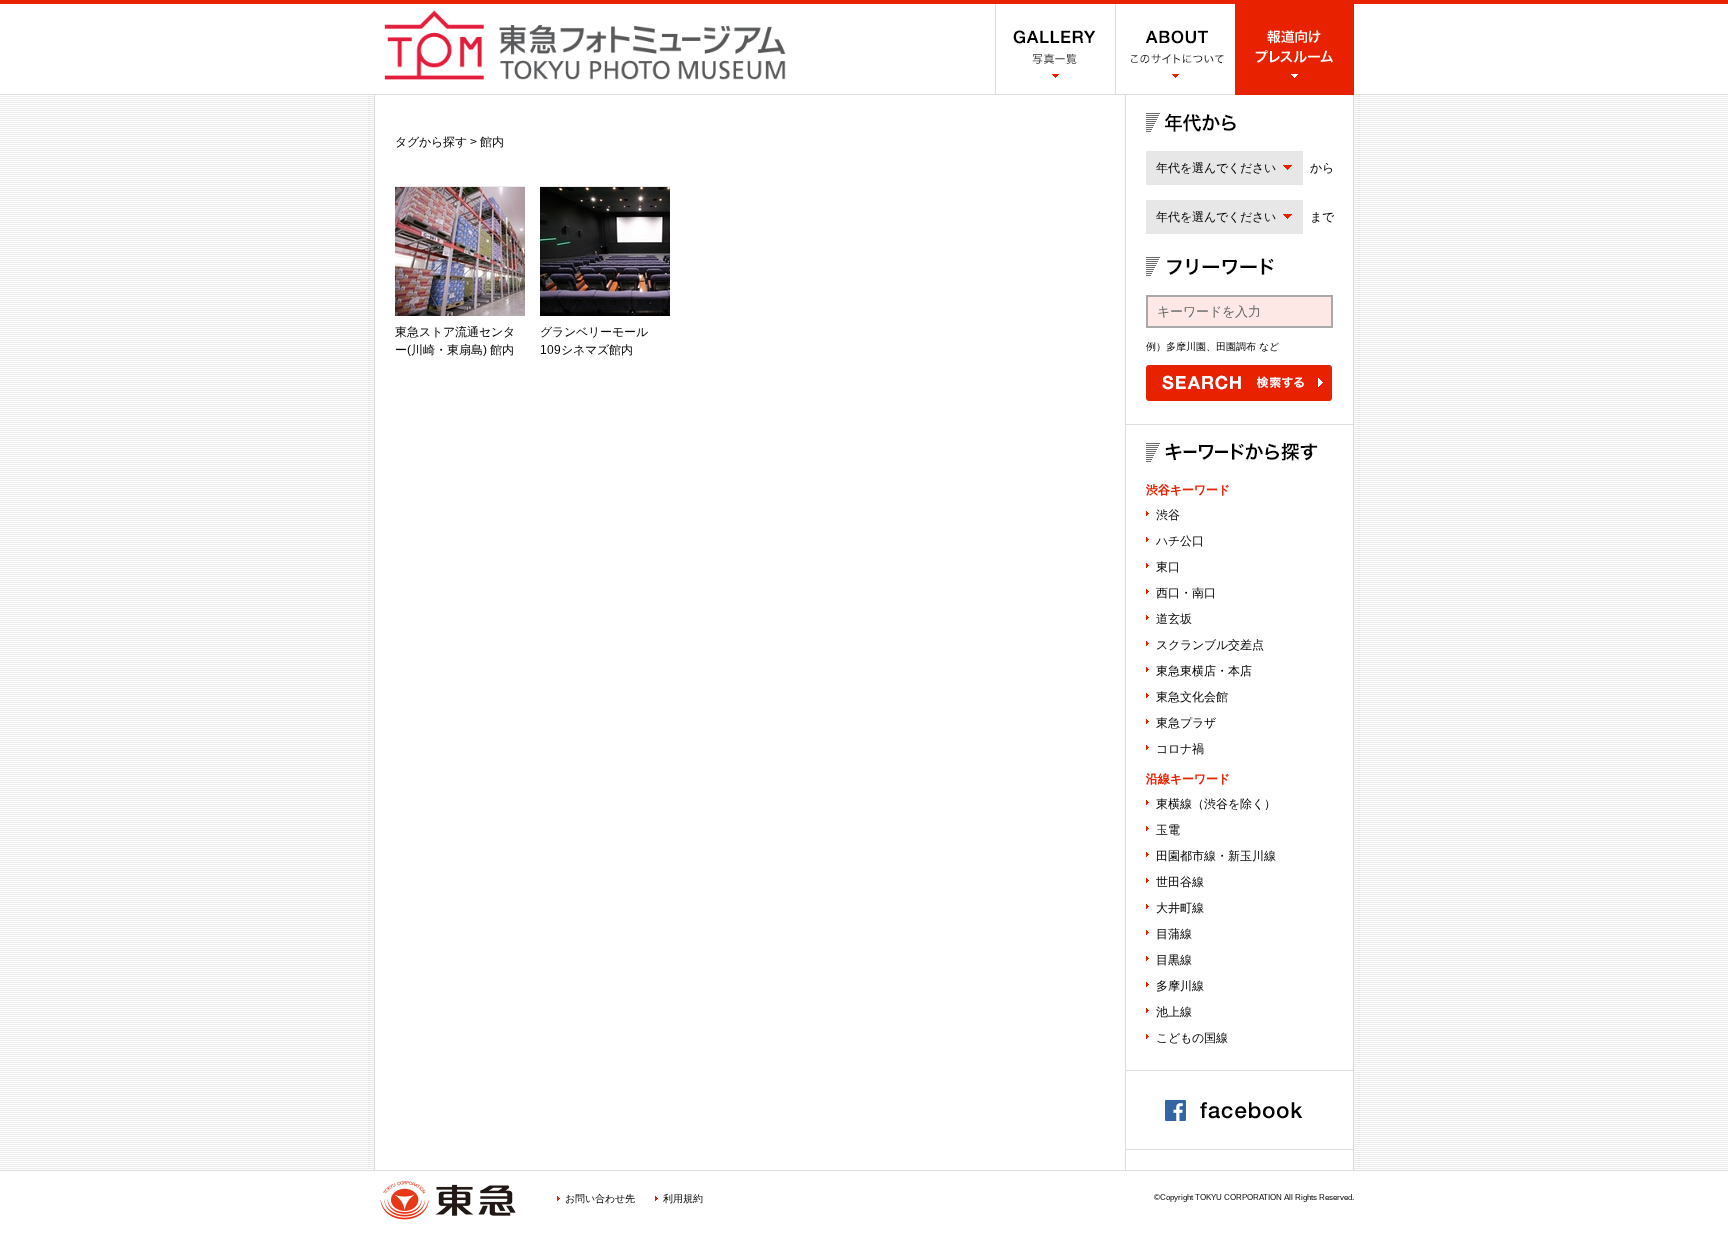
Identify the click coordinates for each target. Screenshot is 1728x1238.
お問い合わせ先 (600, 1198)
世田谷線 (1180, 882)
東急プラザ (1186, 723)
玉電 (1168, 830)
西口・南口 (1186, 593)
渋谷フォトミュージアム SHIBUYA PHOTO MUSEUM (585, 45)
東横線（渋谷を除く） (1216, 804)
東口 (1168, 567)
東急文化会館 (1192, 697)
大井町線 (1180, 908)
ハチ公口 (1180, 541)
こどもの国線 (1192, 1038)
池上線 (1174, 1012)
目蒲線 (1174, 934)
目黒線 (1174, 960)
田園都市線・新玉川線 (1216, 856)
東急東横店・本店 (1204, 671)
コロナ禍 (1180, 749)
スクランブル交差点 (1210, 645)
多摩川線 (1180, 986)
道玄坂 (1174, 619)
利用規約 (683, 1198)
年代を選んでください (1216, 168)
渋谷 (1168, 515)
